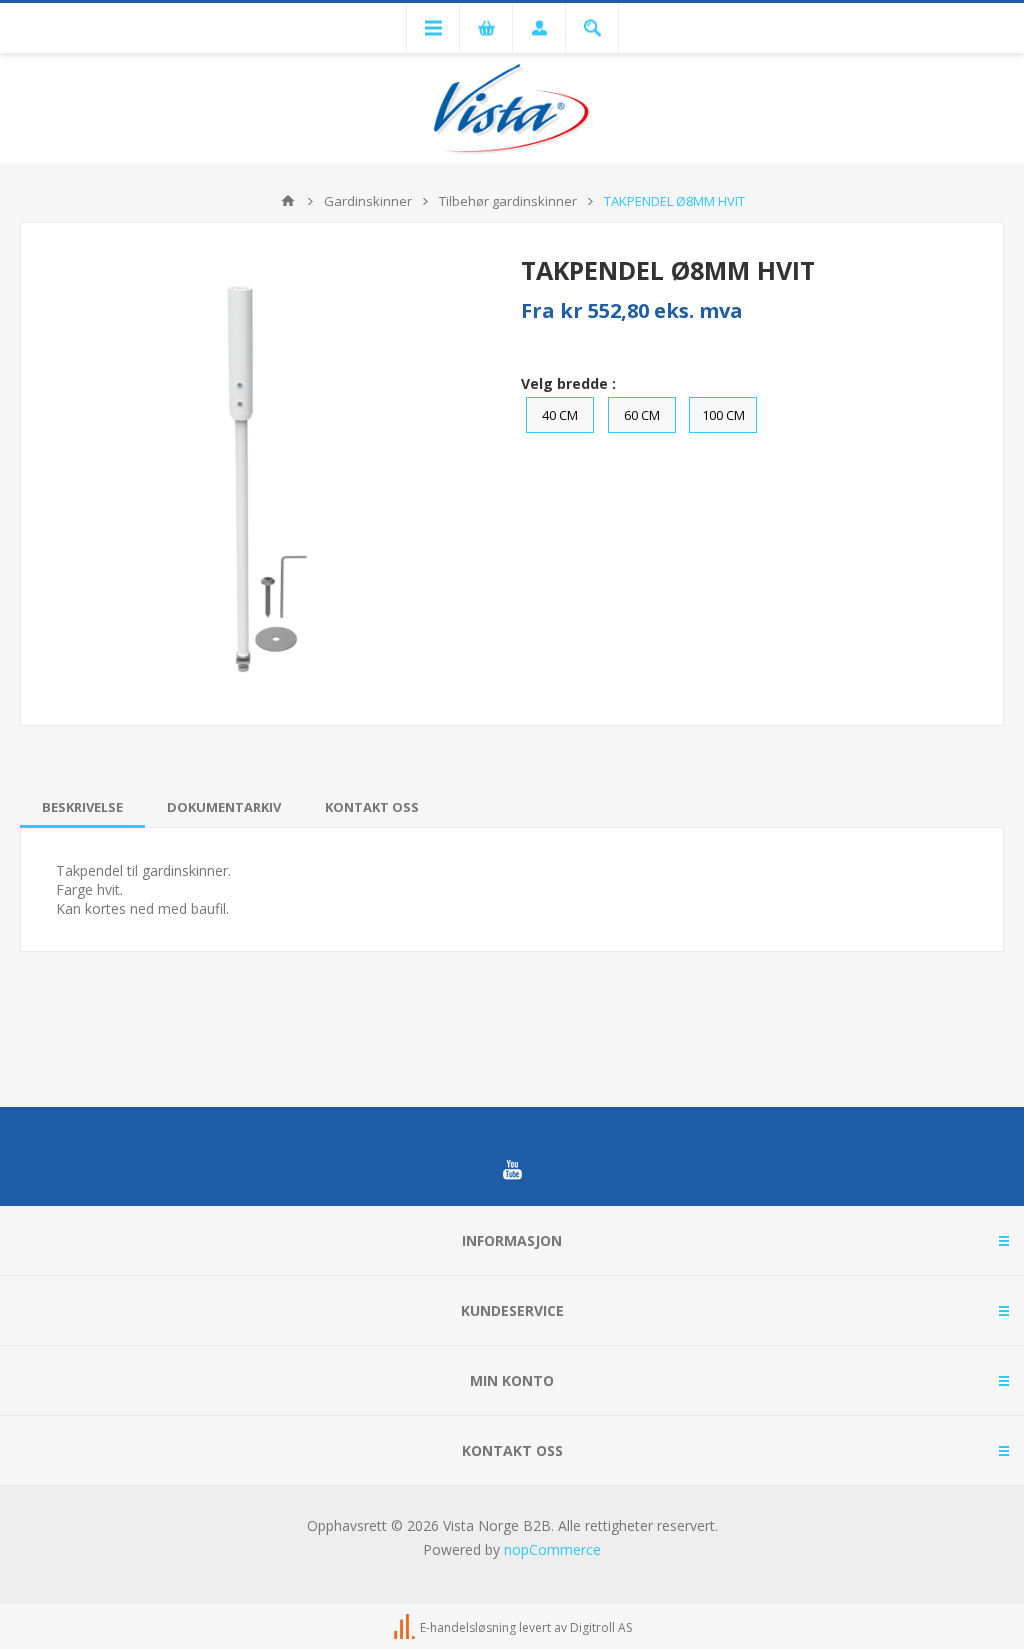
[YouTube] (512, 1170)
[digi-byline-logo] (406, 1627)
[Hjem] (288, 201)
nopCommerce (552, 1549)
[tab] (82, 807)
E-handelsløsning (468, 1627)
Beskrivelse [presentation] (82, 807)
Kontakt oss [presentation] (372, 807)
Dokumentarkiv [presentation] (224, 807)
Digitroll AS (601, 1627)
